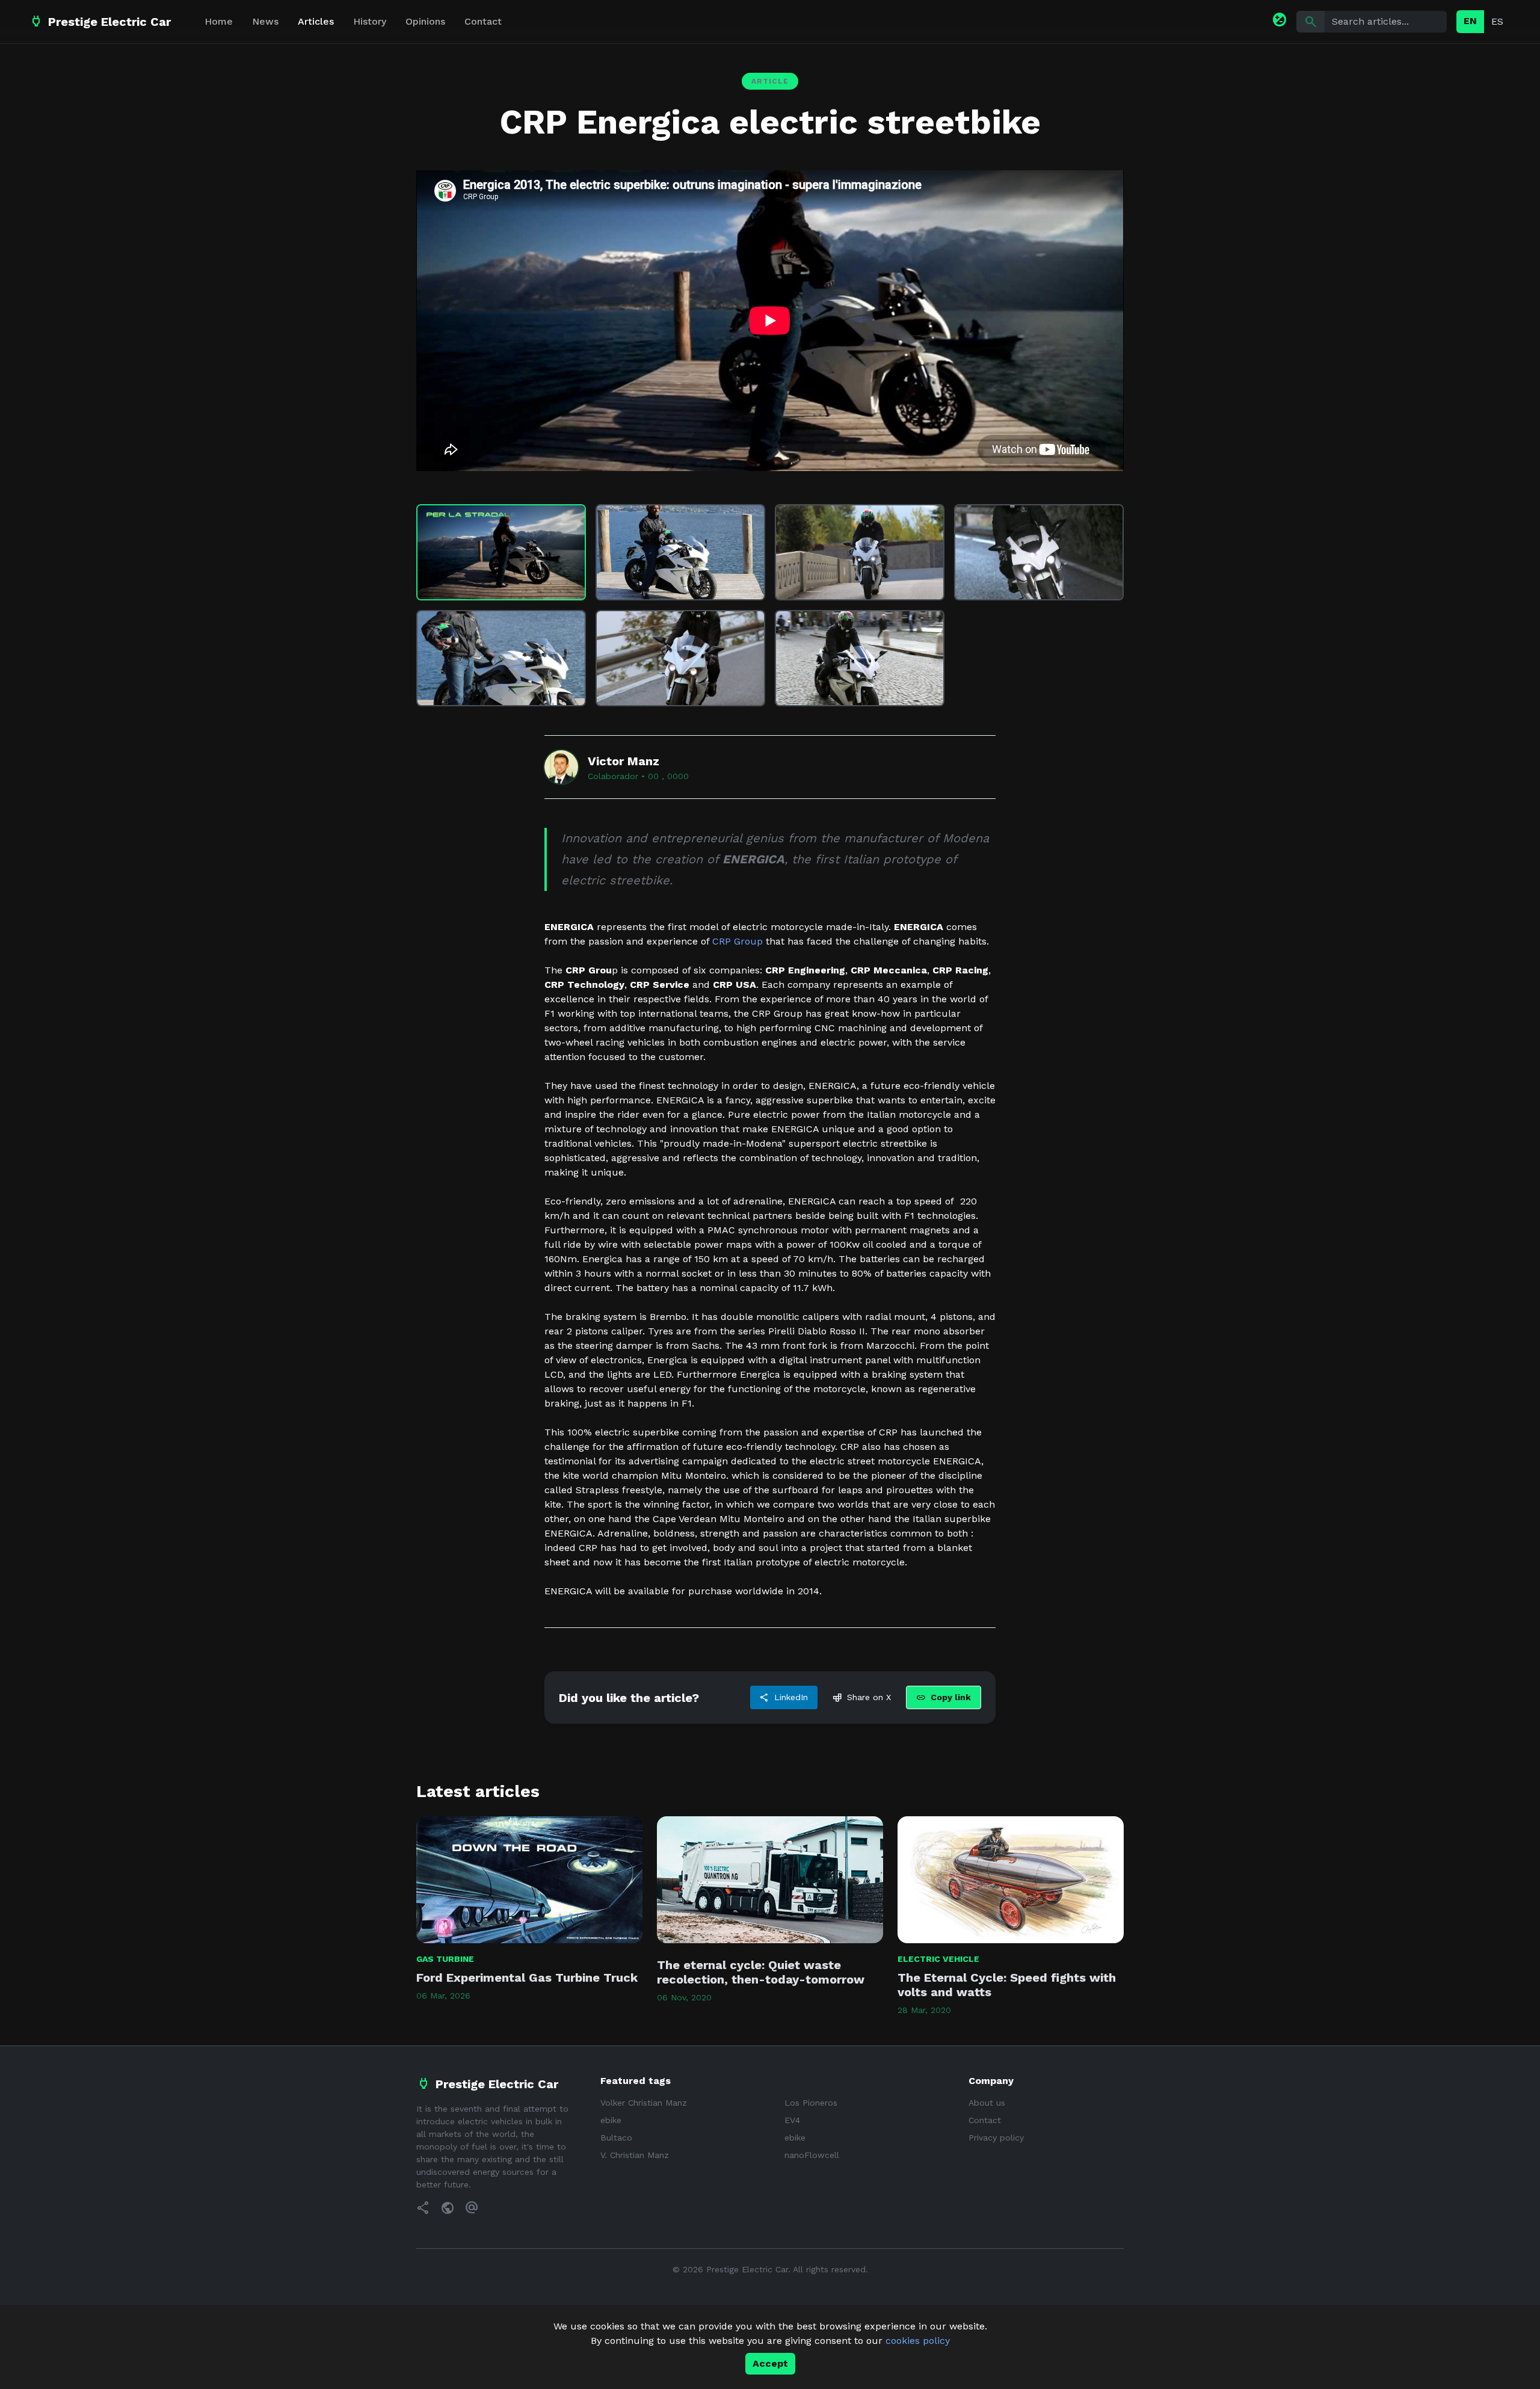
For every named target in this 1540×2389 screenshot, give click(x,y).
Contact (483, 21)
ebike (611, 2120)
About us (987, 2103)
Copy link (944, 1698)
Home (219, 21)
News (265, 21)
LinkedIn (784, 1698)
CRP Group (738, 941)
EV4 (792, 2120)
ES (1497, 21)
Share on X (862, 1698)
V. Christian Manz (635, 2155)
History (370, 21)
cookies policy (918, 2341)
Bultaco (616, 2138)
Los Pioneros (811, 2103)
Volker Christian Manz (644, 2103)
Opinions (425, 21)
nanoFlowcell (812, 2155)
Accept (770, 2363)
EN (1470, 21)
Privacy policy (996, 2138)
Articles (316, 21)
